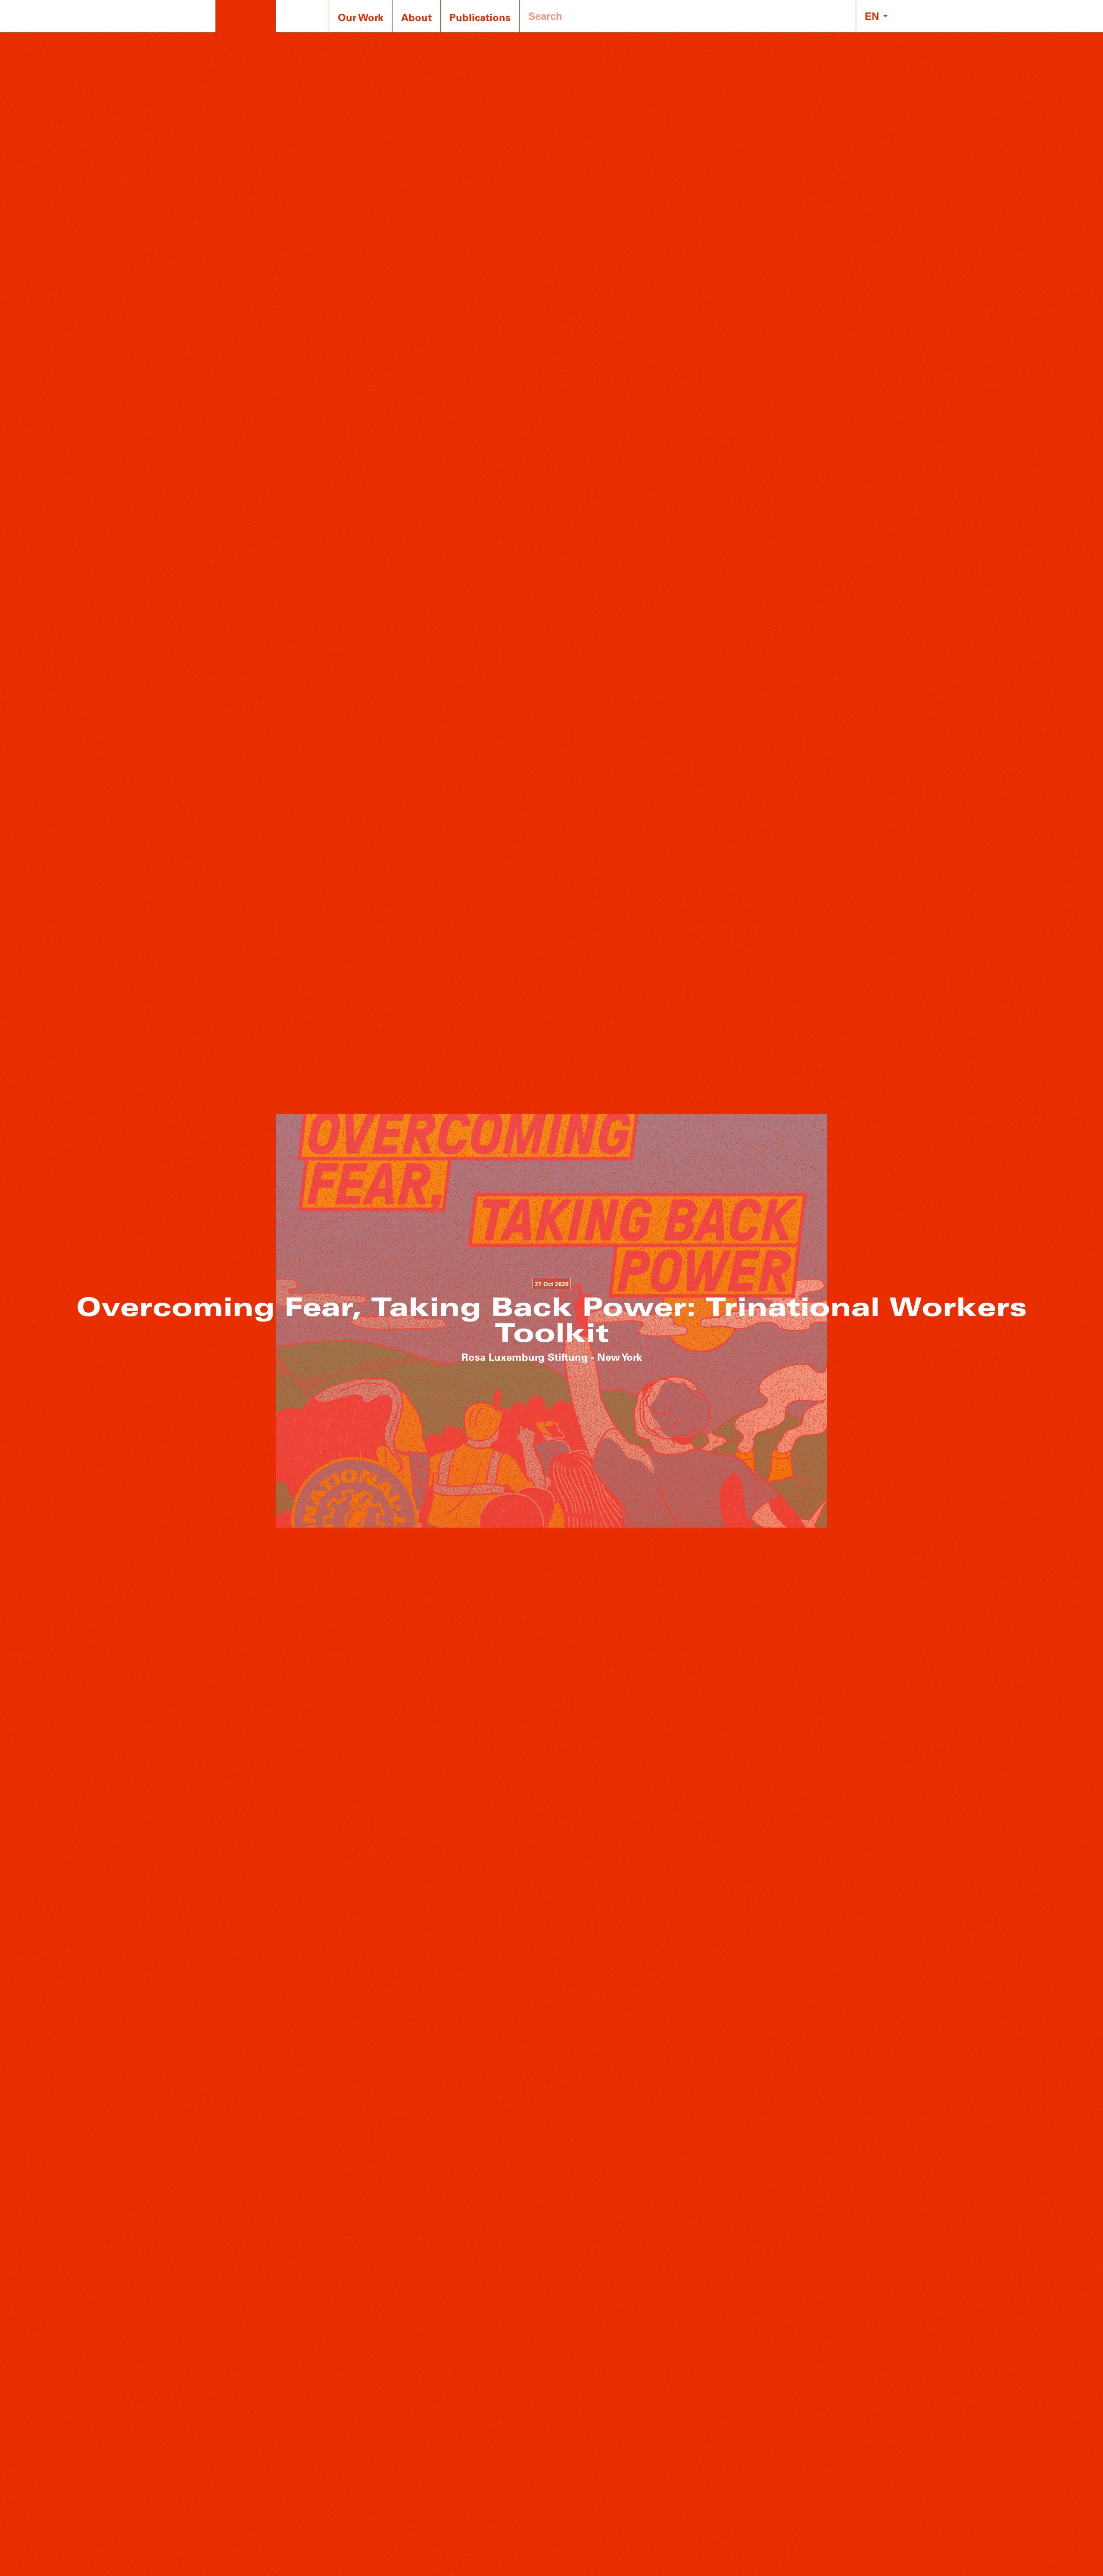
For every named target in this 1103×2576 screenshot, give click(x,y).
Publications (480, 17)
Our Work (361, 17)
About (416, 17)
